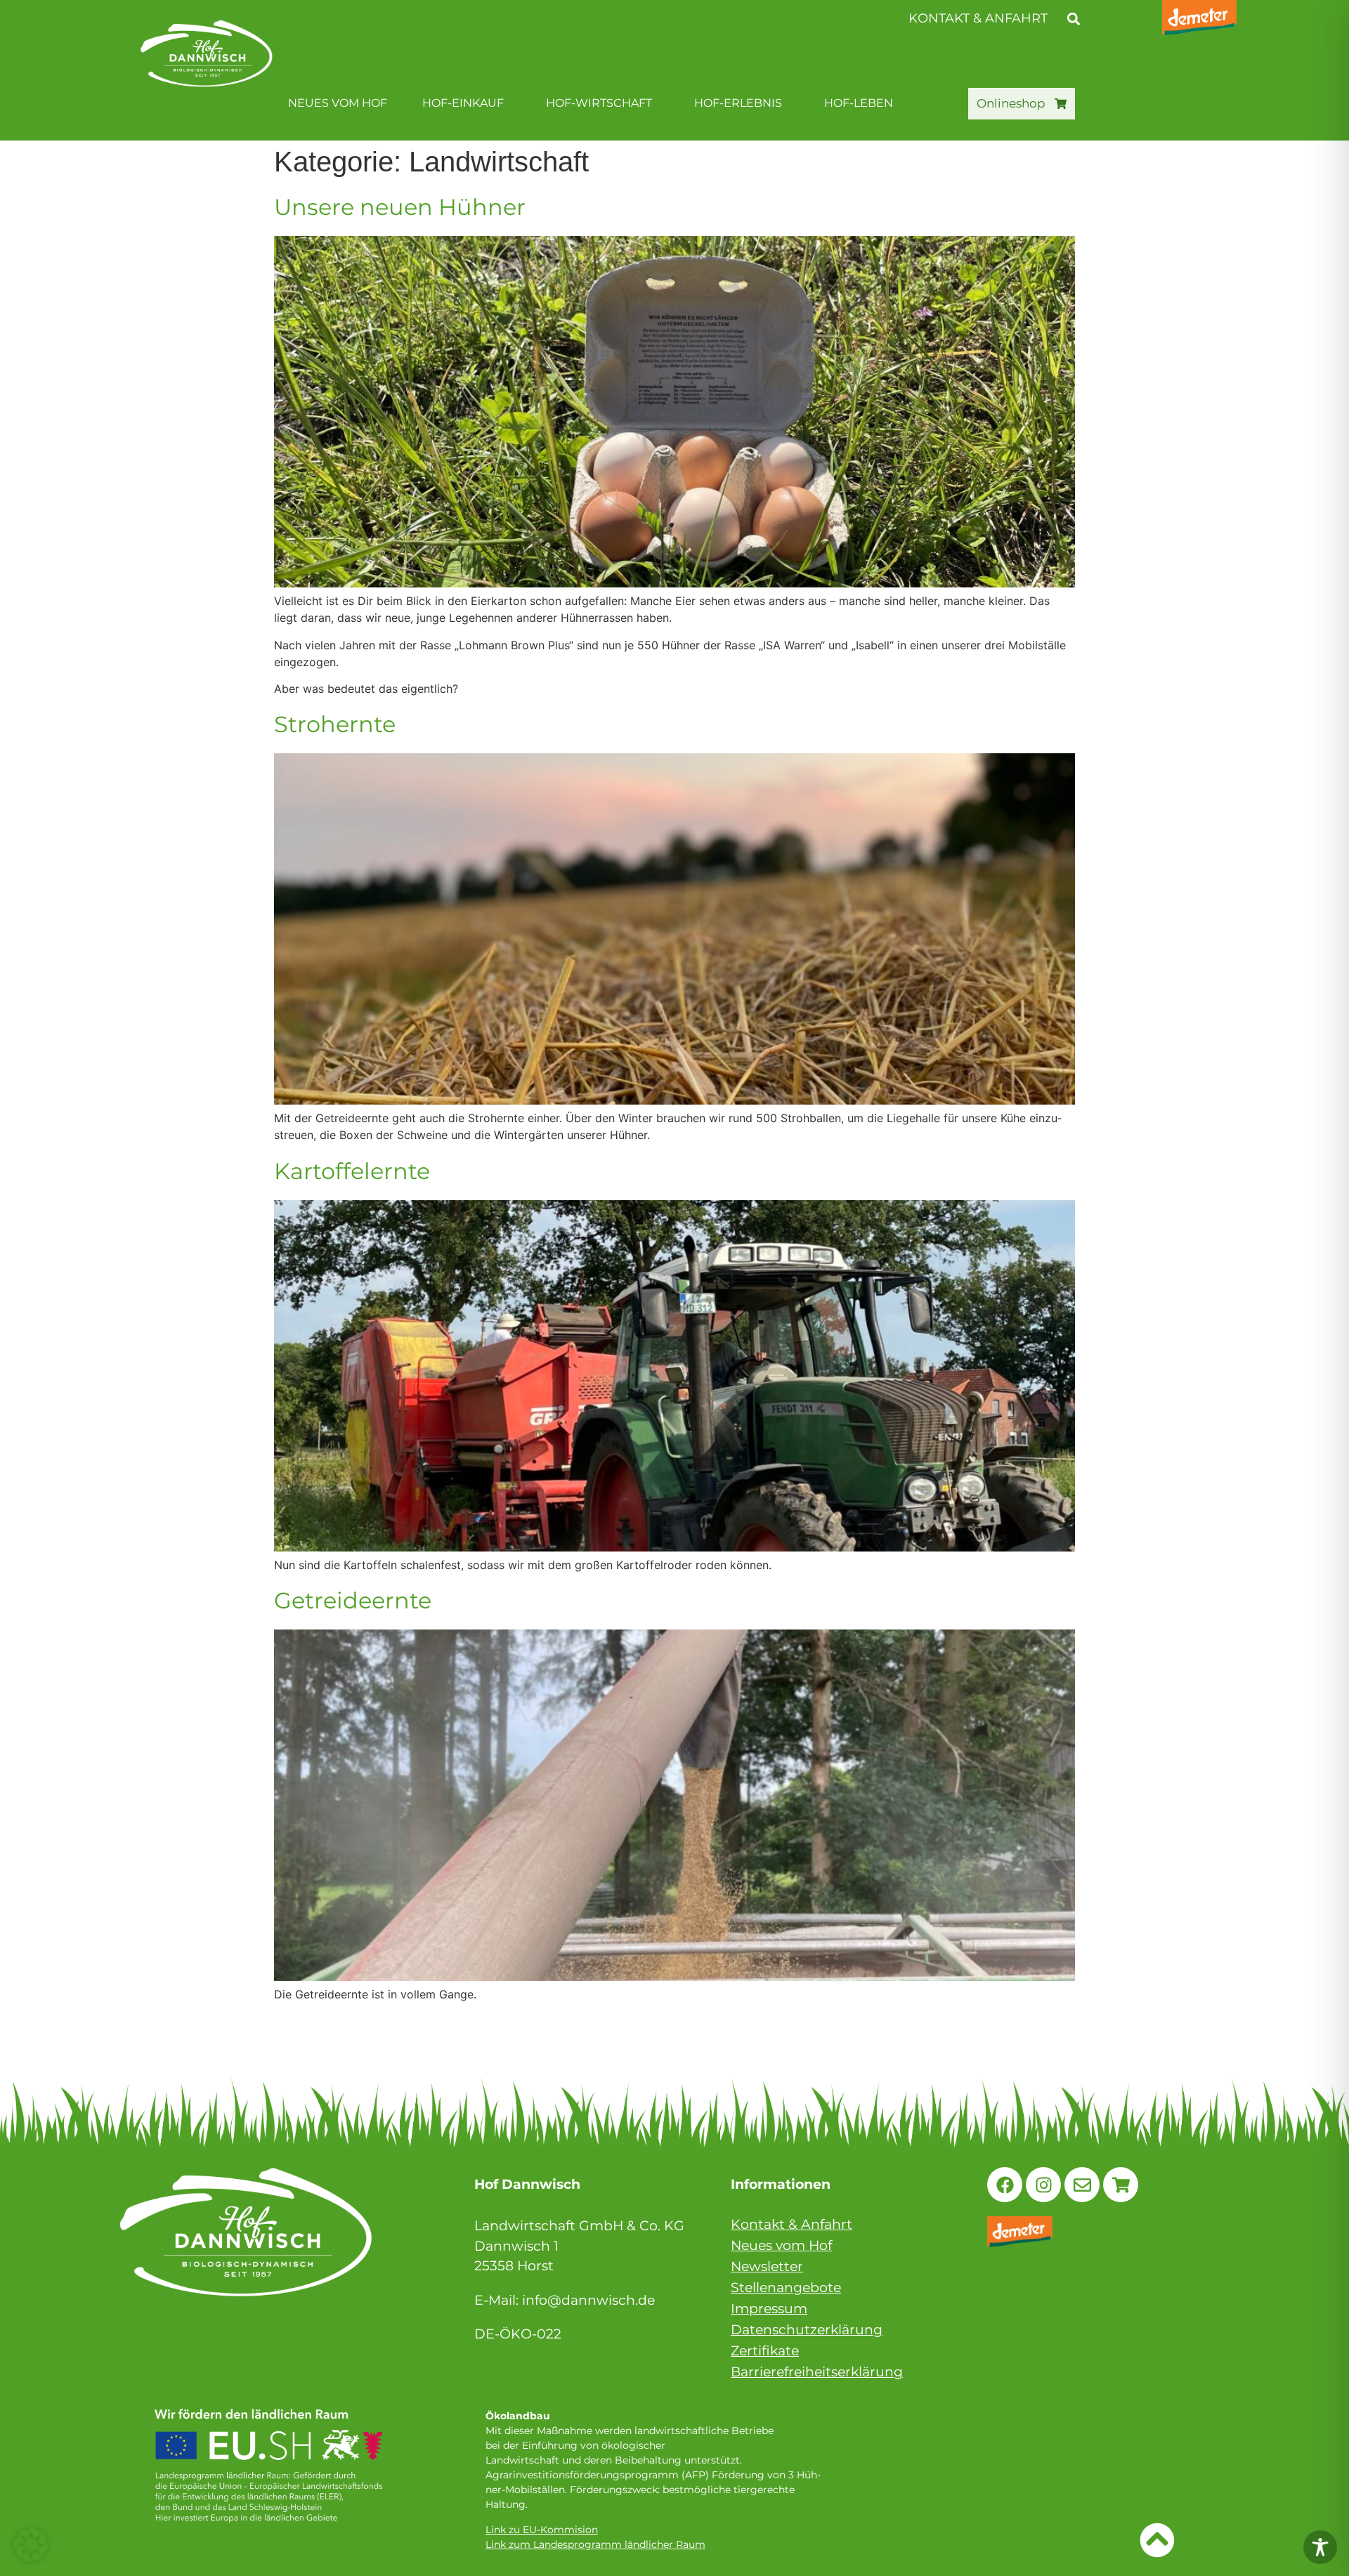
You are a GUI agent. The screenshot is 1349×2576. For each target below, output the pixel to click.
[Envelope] (1082, 2185)
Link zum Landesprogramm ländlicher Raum (595, 2544)
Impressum (769, 2309)
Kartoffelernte (352, 1171)
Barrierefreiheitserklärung (817, 2372)
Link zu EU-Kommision (542, 2530)
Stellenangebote (786, 2288)
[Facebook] (1005, 2185)
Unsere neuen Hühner (400, 207)
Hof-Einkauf (463, 103)
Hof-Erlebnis (738, 103)
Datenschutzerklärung (807, 2330)
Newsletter (767, 2266)
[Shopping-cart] (1121, 2185)
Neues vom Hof (338, 103)
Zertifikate (765, 2351)
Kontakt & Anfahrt (791, 2224)
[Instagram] (1043, 2185)
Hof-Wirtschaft (599, 103)
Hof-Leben (859, 103)
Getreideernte (353, 1600)
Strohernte (335, 724)
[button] (1073, 19)
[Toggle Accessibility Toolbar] (1320, 2547)
